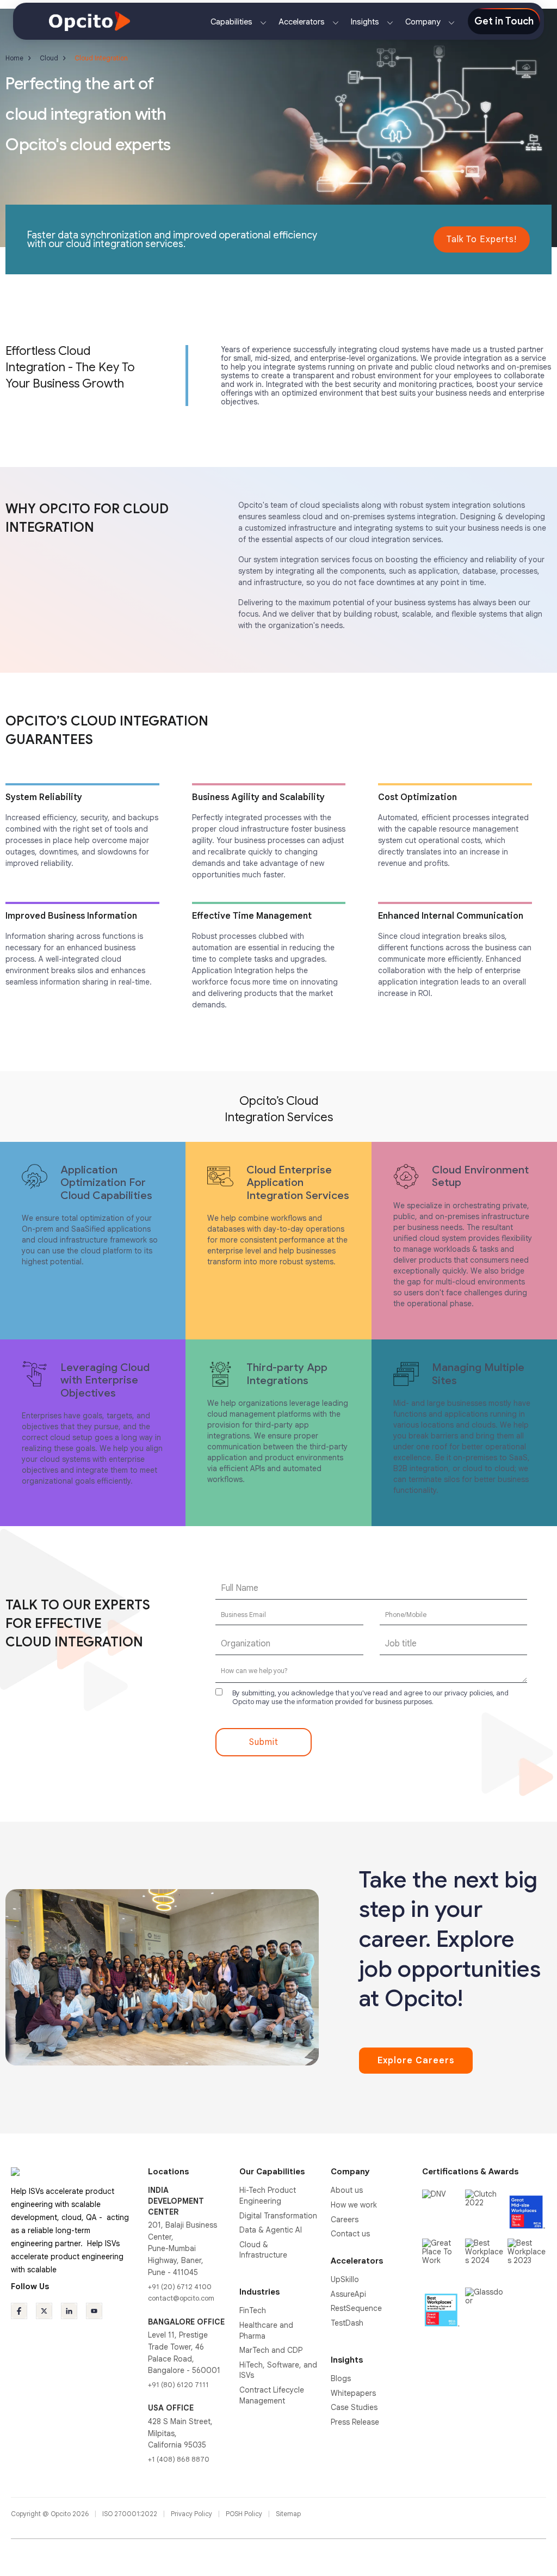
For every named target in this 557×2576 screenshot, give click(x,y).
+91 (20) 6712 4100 (180, 2287)
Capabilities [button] (233, 22)
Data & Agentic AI (271, 2230)
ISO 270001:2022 (131, 2514)
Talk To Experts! (482, 239)
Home (14, 58)
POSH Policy (245, 2514)
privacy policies (469, 1693)
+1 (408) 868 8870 (179, 2459)
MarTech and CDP (271, 2350)
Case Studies (354, 2407)
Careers (345, 2220)
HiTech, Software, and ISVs (278, 2370)
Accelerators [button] (303, 22)
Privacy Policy (192, 2514)
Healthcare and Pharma (266, 2331)
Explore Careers (416, 2061)
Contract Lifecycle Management (272, 2395)
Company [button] (424, 22)
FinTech (253, 2310)
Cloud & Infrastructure (263, 2250)
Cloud (49, 58)
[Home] (89, 21)
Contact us (350, 2234)
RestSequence (356, 2308)
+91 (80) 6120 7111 (178, 2385)
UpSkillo (345, 2279)
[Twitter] (44, 2311)
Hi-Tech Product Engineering (268, 2196)
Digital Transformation (278, 2216)
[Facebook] (19, 2311)
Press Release (355, 2422)
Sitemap (288, 2514)
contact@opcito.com (181, 2298)
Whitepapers (353, 2393)
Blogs (341, 2378)
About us (347, 2190)
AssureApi (348, 2294)
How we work (354, 2205)
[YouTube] (94, 2311)
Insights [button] (366, 22)
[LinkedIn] (69, 2311)
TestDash (347, 2323)
